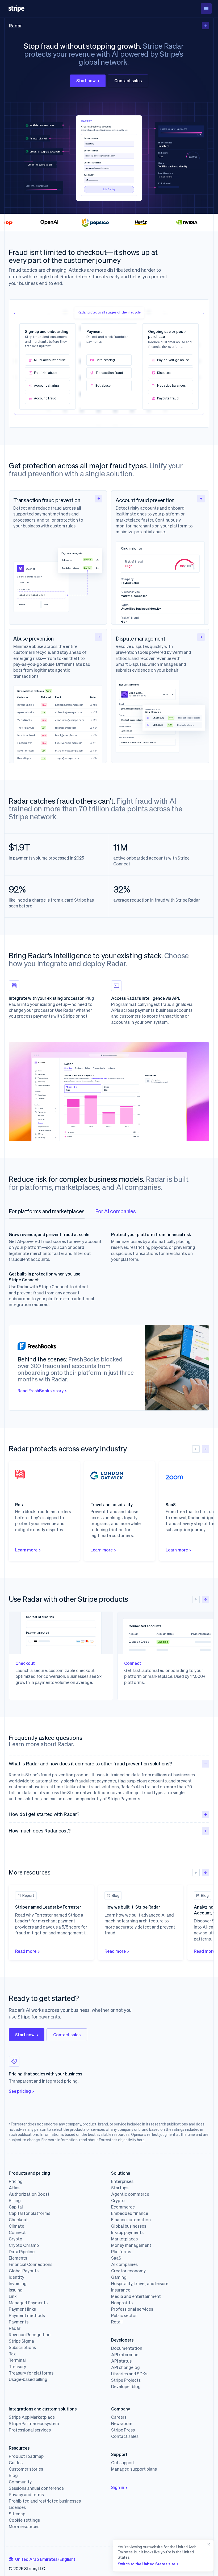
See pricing (20, 2091)
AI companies (124, 2264)
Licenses (17, 2507)
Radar (15, 25)
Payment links (22, 2309)
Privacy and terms (26, 2495)
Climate (16, 2226)
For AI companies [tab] (116, 1211)
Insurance (121, 2290)
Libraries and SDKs (129, 2374)
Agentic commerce (130, 2194)
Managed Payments (28, 2303)
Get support (123, 2463)
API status (121, 2361)
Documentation (127, 2348)
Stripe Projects (126, 2380)
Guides (16, 2463)
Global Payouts (24, 2271)
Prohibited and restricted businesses (45, 2501)
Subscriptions (22, 2347)
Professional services (132, 2309)
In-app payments (127, 2232)
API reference (125, 2355)
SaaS (116, 2258)
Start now (86, 80)
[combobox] (42, 2559)
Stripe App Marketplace (32, 2417)
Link (13, 2296)
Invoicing (18, 2284)
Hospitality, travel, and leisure (140, 2284)
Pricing (16, 2181)
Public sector (124, 2315)
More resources (24, 2527)
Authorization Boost (29, 2194)
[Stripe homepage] (16, 9)
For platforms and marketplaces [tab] (47, 1211)
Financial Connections (31, 2264)
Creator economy (128, 2271)
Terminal (17, 2360)
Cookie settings (24, 2520)
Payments (19, 2322)
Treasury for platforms (31, 2373)
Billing (15, 2201)
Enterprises (122, 2181)
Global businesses (129, 2226)
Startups (120, 2188)
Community (20, 2482)
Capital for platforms (30, 2213)
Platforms (121, 2252)
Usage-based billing (28, 2379)
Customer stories (26, 2469)
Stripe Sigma (21, 2341)
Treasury (17, 2367)
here (141, 2140)
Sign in (118, 2487)
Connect (17, 2232)
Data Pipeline (22, 2252)
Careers (119, 2417)
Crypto (16, 2239)
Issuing (16, 2290)
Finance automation (131, 2220)
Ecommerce (123, 2207)
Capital (16, 2207)
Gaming (119, 2277)
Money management (131, 2245)
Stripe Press (123, 2430)
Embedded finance (130, 2213)
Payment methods (27, 2315)
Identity (16, 2277)
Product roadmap (26, 2456)
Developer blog (126, 2387)
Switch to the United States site (147, 2564)
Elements (18, 2258)
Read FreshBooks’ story (41, 1391)
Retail (117, 2322)
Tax (12, 2354)
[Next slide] (206, 1449)
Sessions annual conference (36, 2488)
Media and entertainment (136, 2296)
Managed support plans (134, 2469)
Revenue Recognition (30, 2335)
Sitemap (17, 2514)
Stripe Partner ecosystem (34, 2424)
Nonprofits (122, 2303)
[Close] (208, 2556)
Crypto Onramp (24, 2245)
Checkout (18, 2220)
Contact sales (128, 80)
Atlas (14, 2188)
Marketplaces (124, 2239)
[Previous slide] (196, 1449)
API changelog (125, 2367)
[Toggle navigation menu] (206, 9)
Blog (13, 2475)
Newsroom (122, 2424)
